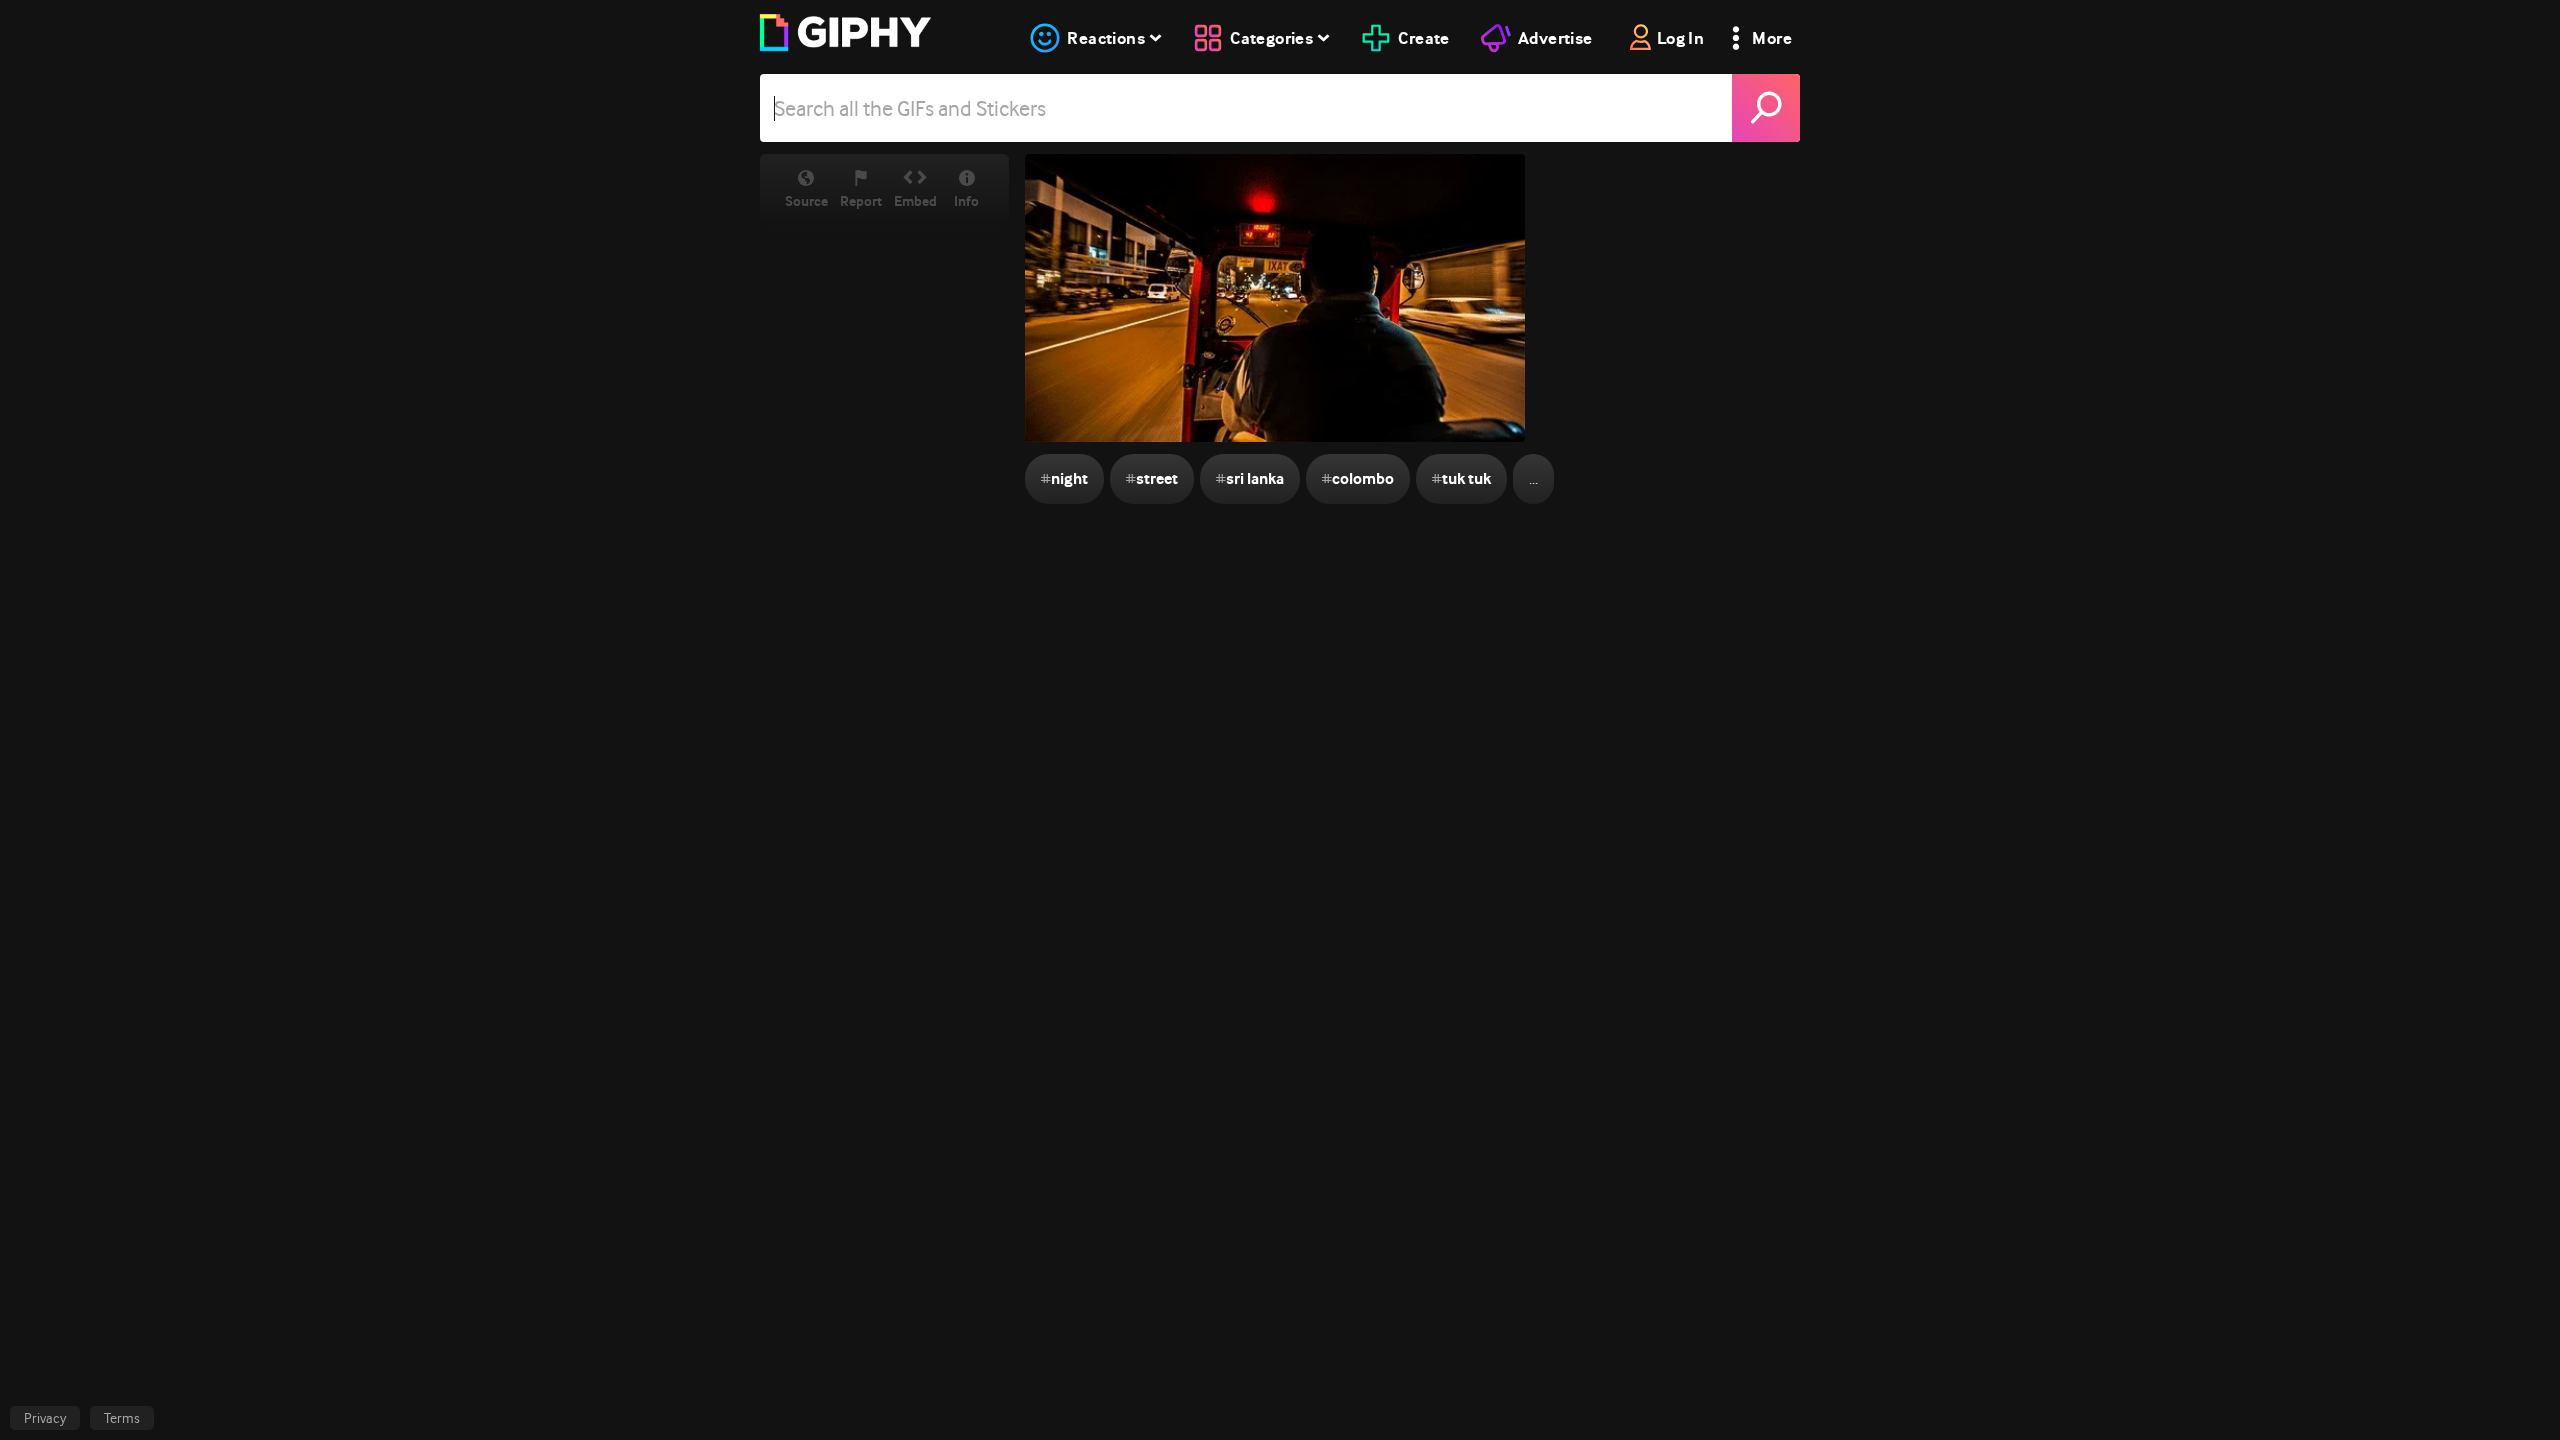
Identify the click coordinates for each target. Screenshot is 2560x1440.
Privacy (45, 1418)
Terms (122, 1418)
